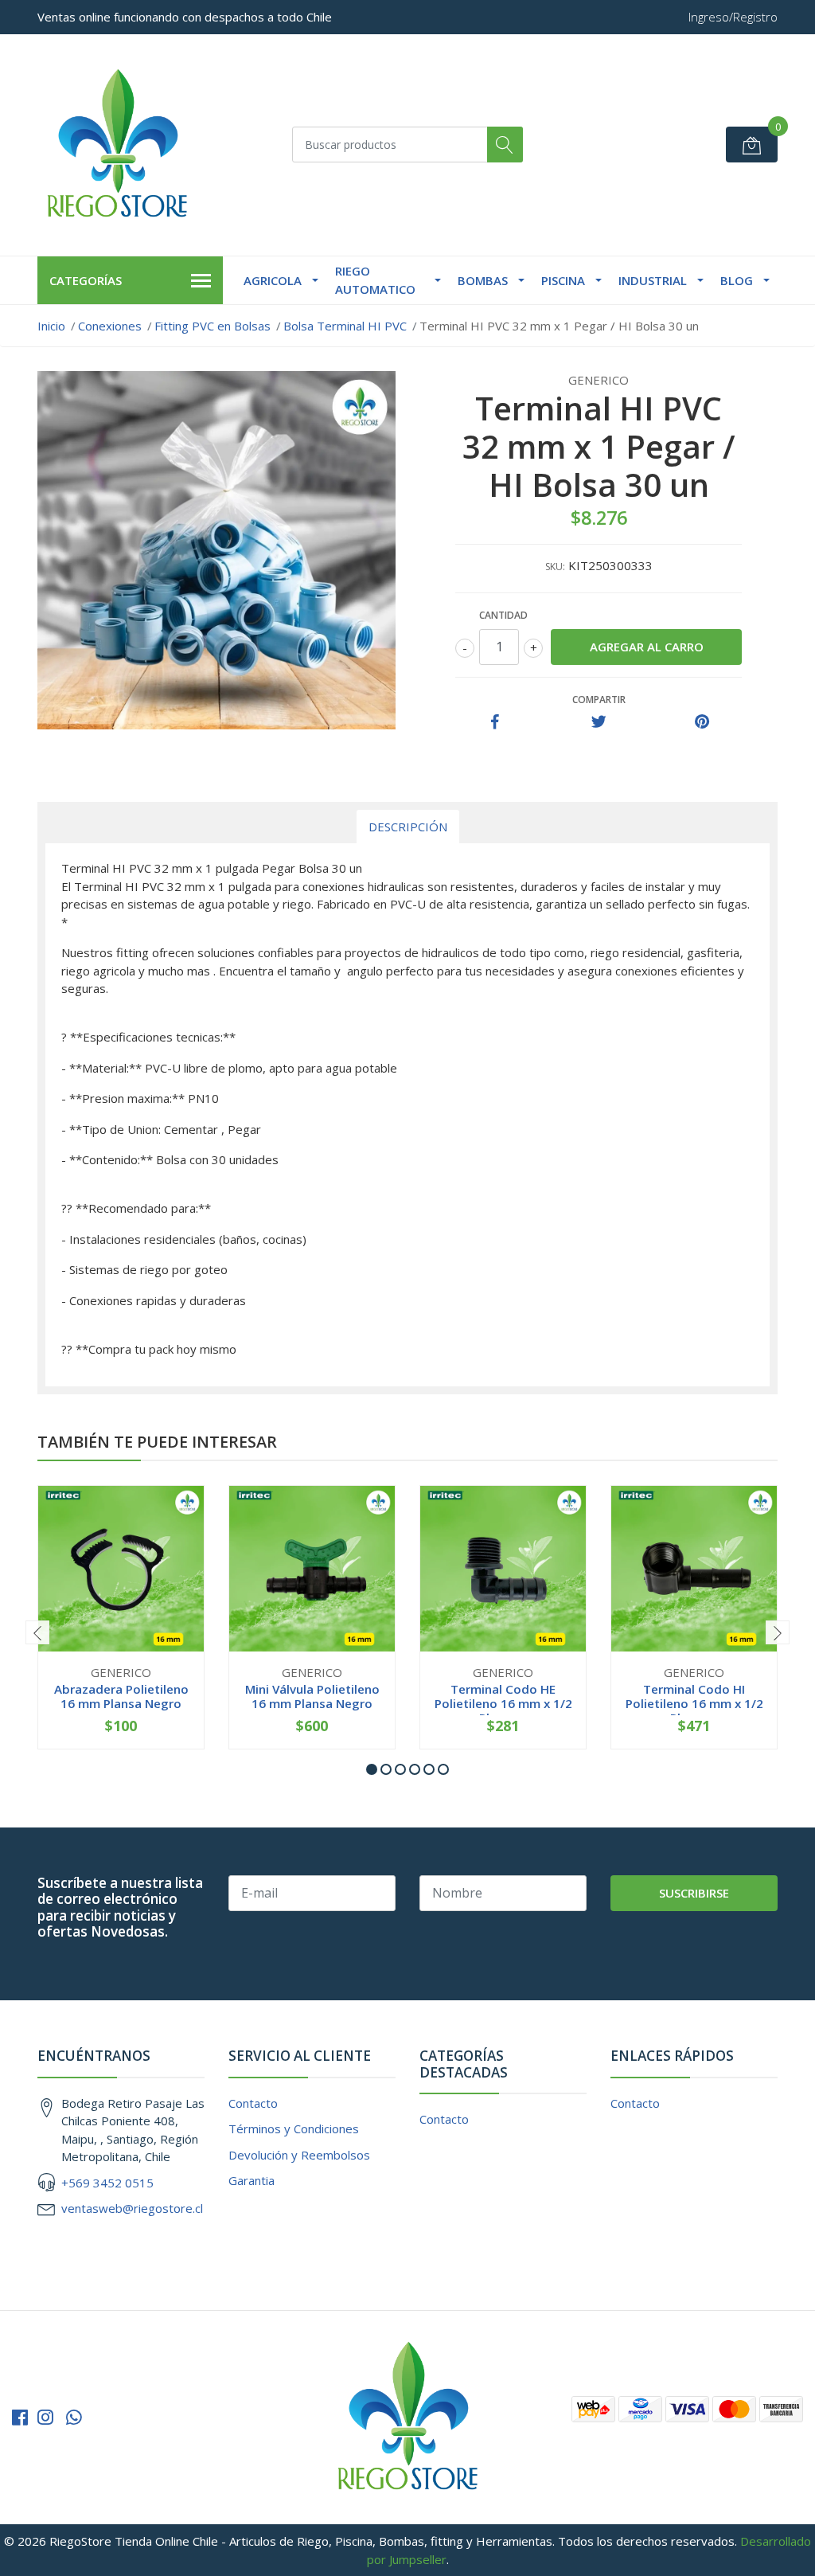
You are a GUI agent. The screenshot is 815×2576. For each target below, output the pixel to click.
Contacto (253, 2103)
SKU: (555, 567)
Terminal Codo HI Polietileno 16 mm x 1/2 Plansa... (694, 1703)
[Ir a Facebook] (20, 2417)
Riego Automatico (375, 280)
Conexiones (110, 326)
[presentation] (37, 1632)
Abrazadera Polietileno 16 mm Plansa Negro (121, 1696)
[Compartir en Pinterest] (702, 722)
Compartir (599, 700)
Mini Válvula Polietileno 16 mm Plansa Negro (312, 1696)
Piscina (563, 280)
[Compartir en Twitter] (599, 722)
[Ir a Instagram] (45, 2417)
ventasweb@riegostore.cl (132, 2208)
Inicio (51, 326)
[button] (372, 1769)
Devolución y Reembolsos (299, 2155)
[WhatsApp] (74, 2417)
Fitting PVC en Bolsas (213, 326)
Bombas (483, 280)
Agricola (273, 280)
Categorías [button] (86, 280)
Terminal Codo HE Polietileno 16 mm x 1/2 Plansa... (503, 1703)
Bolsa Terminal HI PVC (345, 326)
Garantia (252, 2180)
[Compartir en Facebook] (495, 722)
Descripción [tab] (408, 827)
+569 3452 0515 (107, 2183)
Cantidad (503, 615)
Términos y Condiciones (294, 2128)
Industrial (653, 280)
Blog (737, 280)
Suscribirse (694, 1893)
